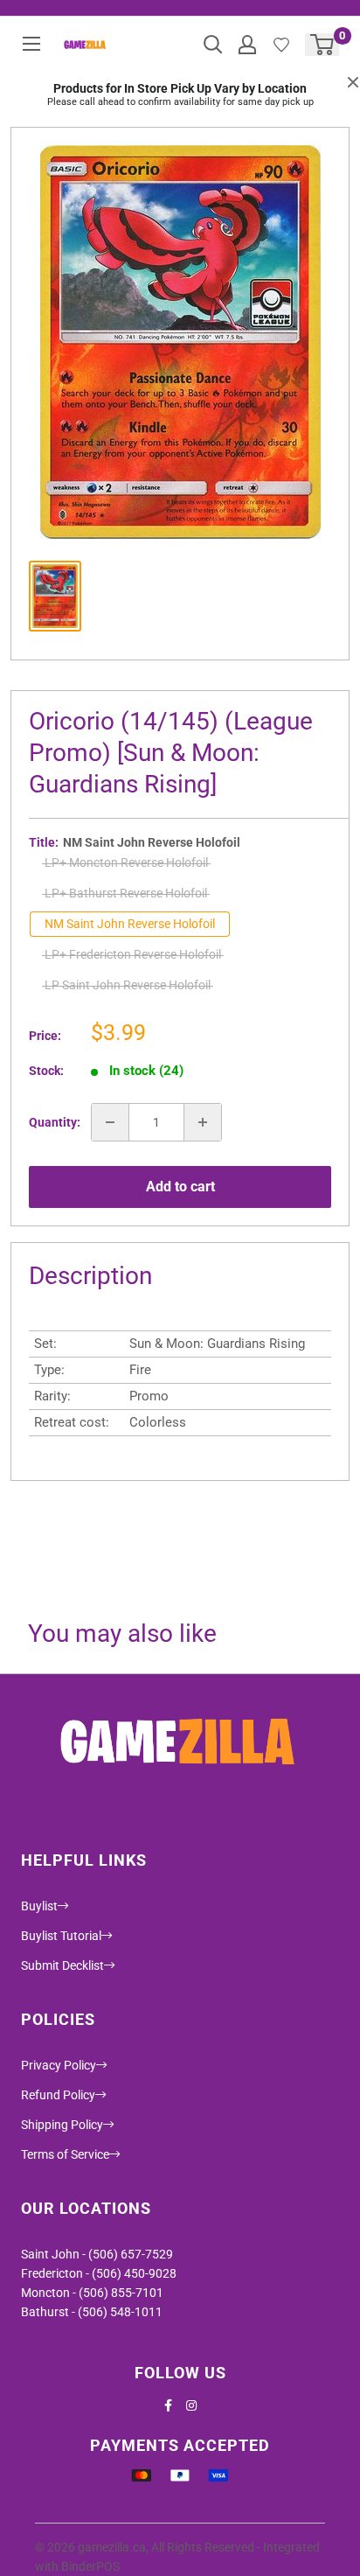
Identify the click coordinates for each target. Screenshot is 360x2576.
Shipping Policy (62, 2125)
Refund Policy (58, 2095)
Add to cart (180, 1187)
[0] (323, 45)
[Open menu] (31, 44)
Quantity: (55, 1122)
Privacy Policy (59, 2065)
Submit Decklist (62, 1965)
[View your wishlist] (281, 45)
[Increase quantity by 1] (203, 1122)
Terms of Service (65, 2154)
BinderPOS (90, 2566)
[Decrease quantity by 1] (110, 1122)
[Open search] (213, 45)
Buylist (39, 1906)
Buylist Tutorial (61, 1936)
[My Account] (247, 45)
